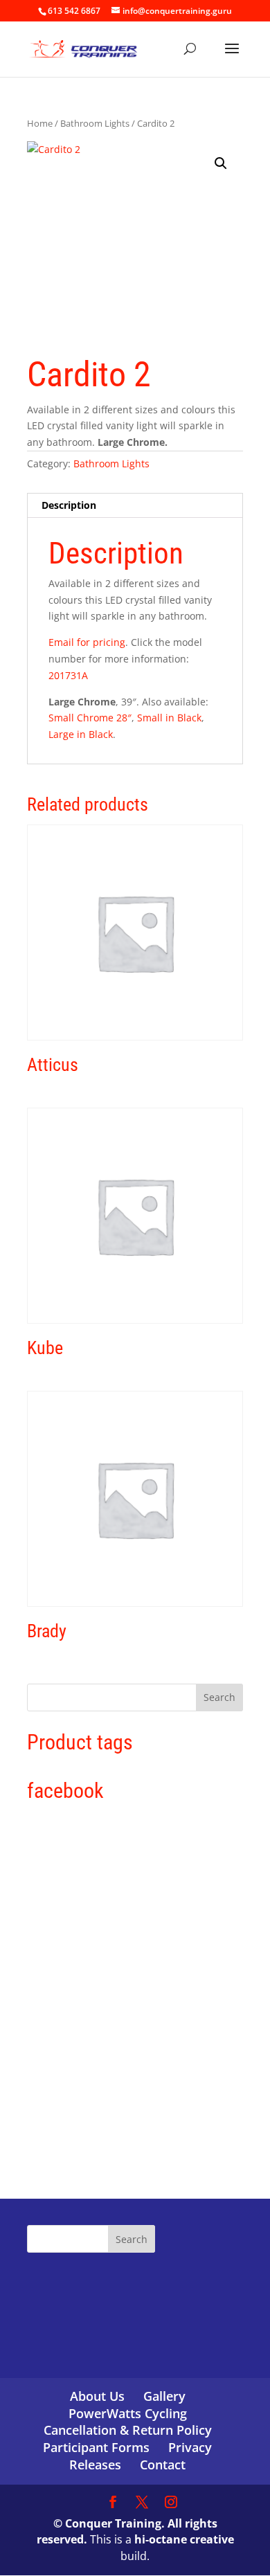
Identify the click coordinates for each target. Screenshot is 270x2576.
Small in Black (169, 718)
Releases (95, 2465)
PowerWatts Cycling (128, 2413)
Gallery (164, 2396)
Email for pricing (87, 642)
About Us (97, 2396)
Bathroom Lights (95, 123)
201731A (68, 675)
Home (40, 123)
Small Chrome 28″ (90, 718)
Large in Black (81, 734)
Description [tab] (69, 505)
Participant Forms (96, 2447)
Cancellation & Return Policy (128, 2430)
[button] (221, 163)
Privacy (190, 2447)
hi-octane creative (184, 2539)
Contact (163, 2465)
